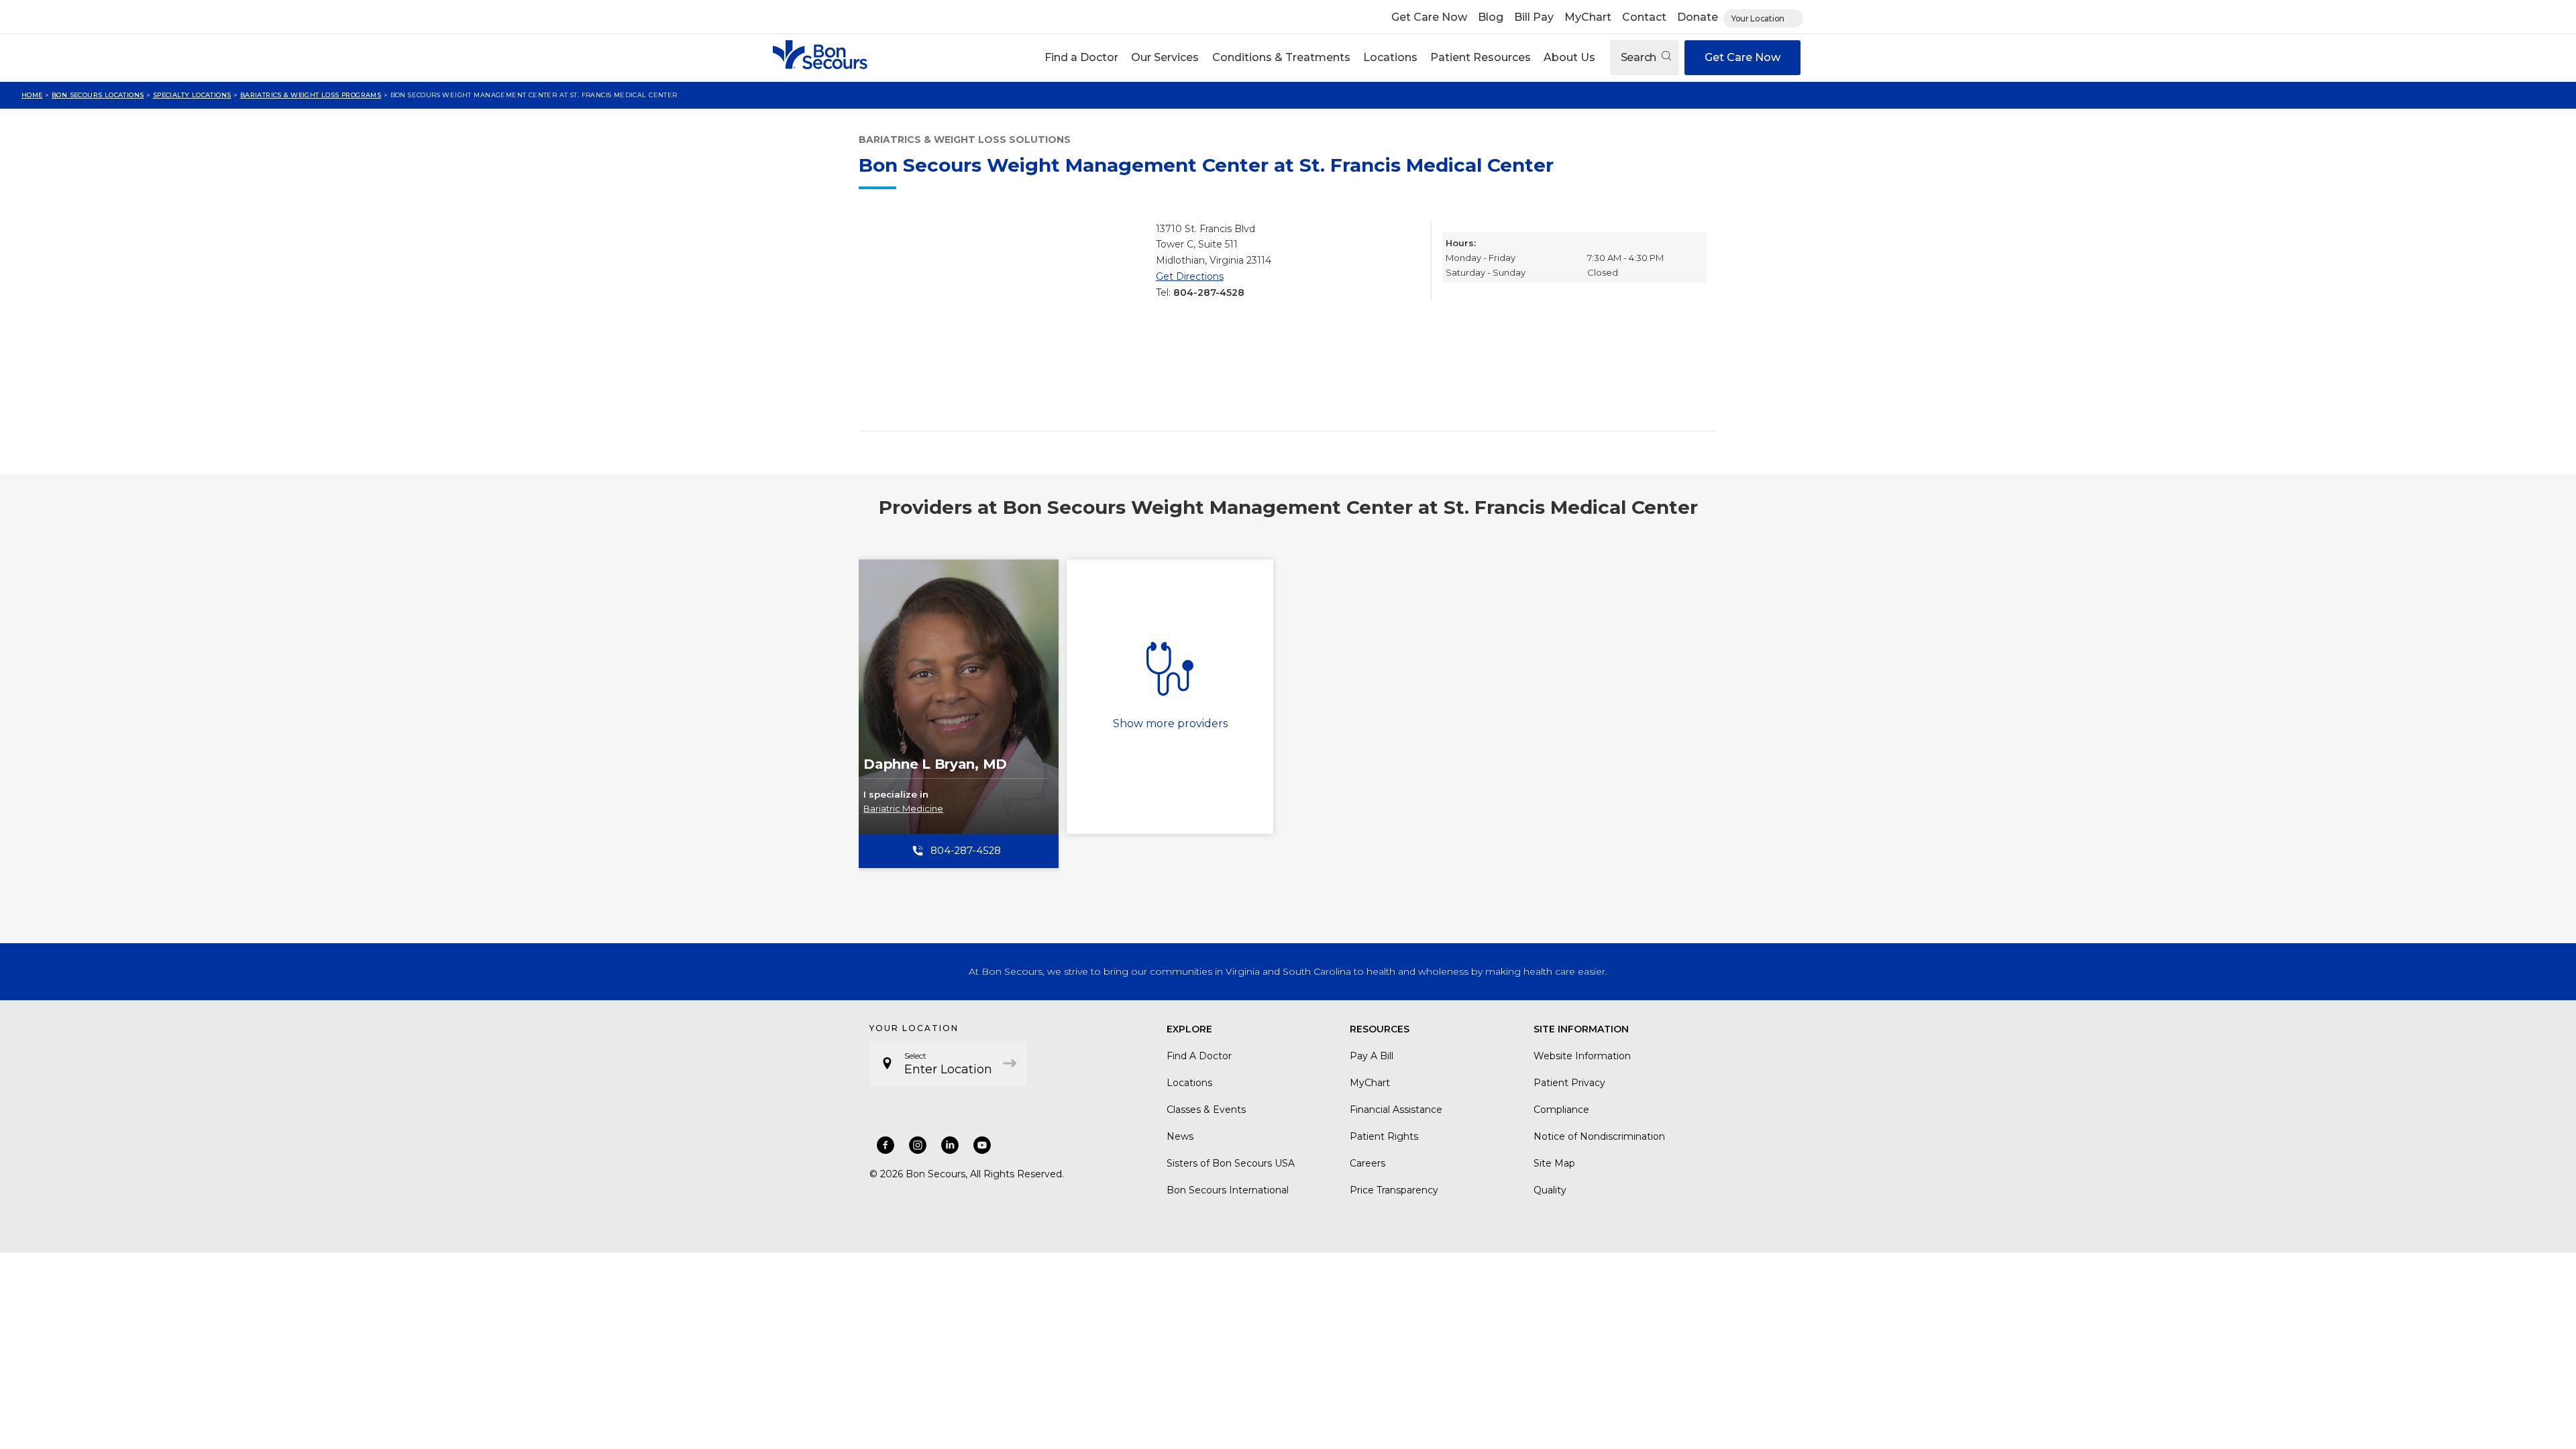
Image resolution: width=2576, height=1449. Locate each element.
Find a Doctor (1081, 57)
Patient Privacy (1569, 1083)
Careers (1367, 1163)
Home (32, 95)
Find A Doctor (1199, 1056)
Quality (1550, 1190)
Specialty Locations (192, 95)
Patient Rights (1384, 1136)
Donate (1698, 17)
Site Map (1554, 1163)
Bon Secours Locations (98, 95)
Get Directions (1190, 276)
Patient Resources (1481, 57)
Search (1640, 57)
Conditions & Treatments (1281, 57)
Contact (1644, 17)
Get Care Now (1429, 17)
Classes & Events (1206, 1110)
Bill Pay (1534, 17)
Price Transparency (1394, 1190)
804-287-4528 (1209, 292)
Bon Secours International (1228, 1190)
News (1180, 1136)
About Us (1569, 57)
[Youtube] (982, 1145)
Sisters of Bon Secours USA (1231, 1163)
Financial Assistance (1396, 1110)
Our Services (1165, 57)
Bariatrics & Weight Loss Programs (311, 95)
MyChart (1588, 17)
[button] (1082, 58)
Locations (1390, 57)
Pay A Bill (1372, 1056)
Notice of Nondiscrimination (1599, 1136)
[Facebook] (885, 1145)
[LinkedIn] (950, 1145)
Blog (1491, 17)
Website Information (1582, 1056)
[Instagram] (918, 1145)
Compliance (1561, 1110)
